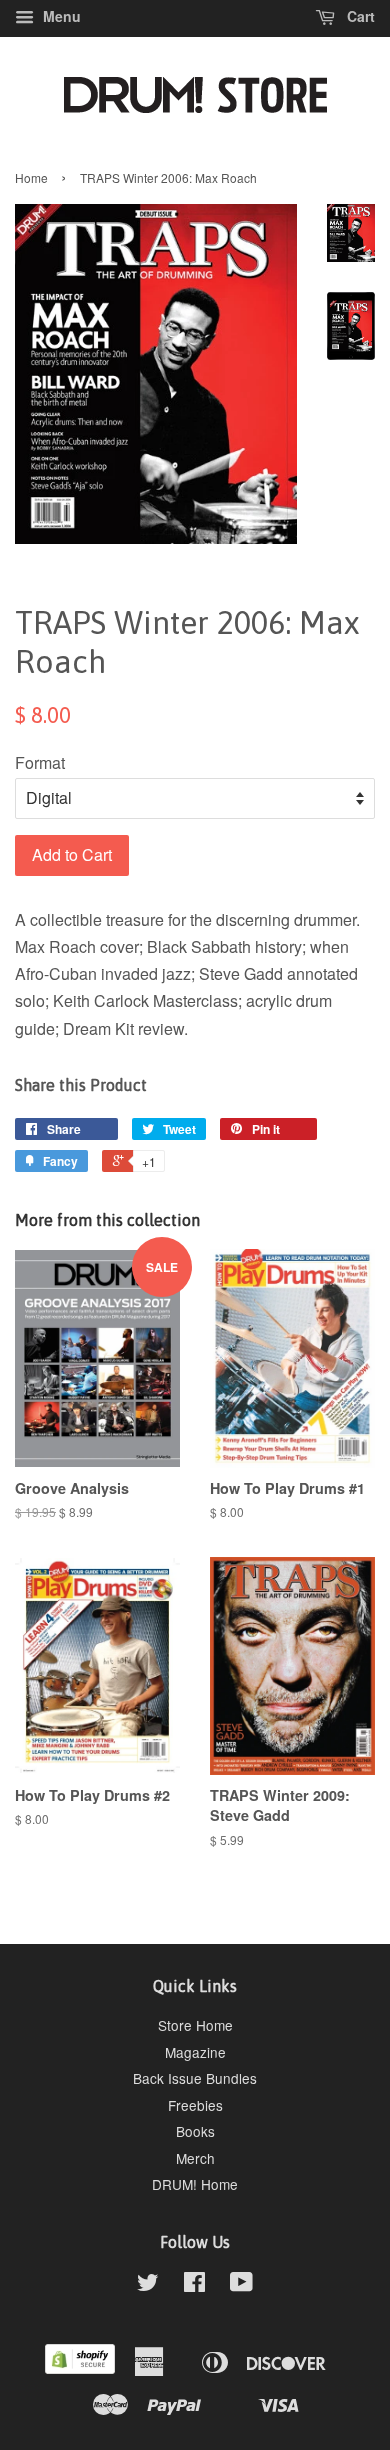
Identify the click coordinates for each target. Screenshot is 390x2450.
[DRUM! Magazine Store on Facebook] (194, 2285)
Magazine (195, 2052)
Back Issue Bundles (195, 2078)
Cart (359, 16)
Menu (60, 16)
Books (195, 2131)
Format (40, 762)
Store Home (195, 2025)
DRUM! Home (195, 2184)
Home (31, 177)
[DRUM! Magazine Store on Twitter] (148, 2285)
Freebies (195, 2105)
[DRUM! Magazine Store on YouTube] (241, 2285)
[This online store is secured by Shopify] (80, 2368)
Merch (195, 2158)
